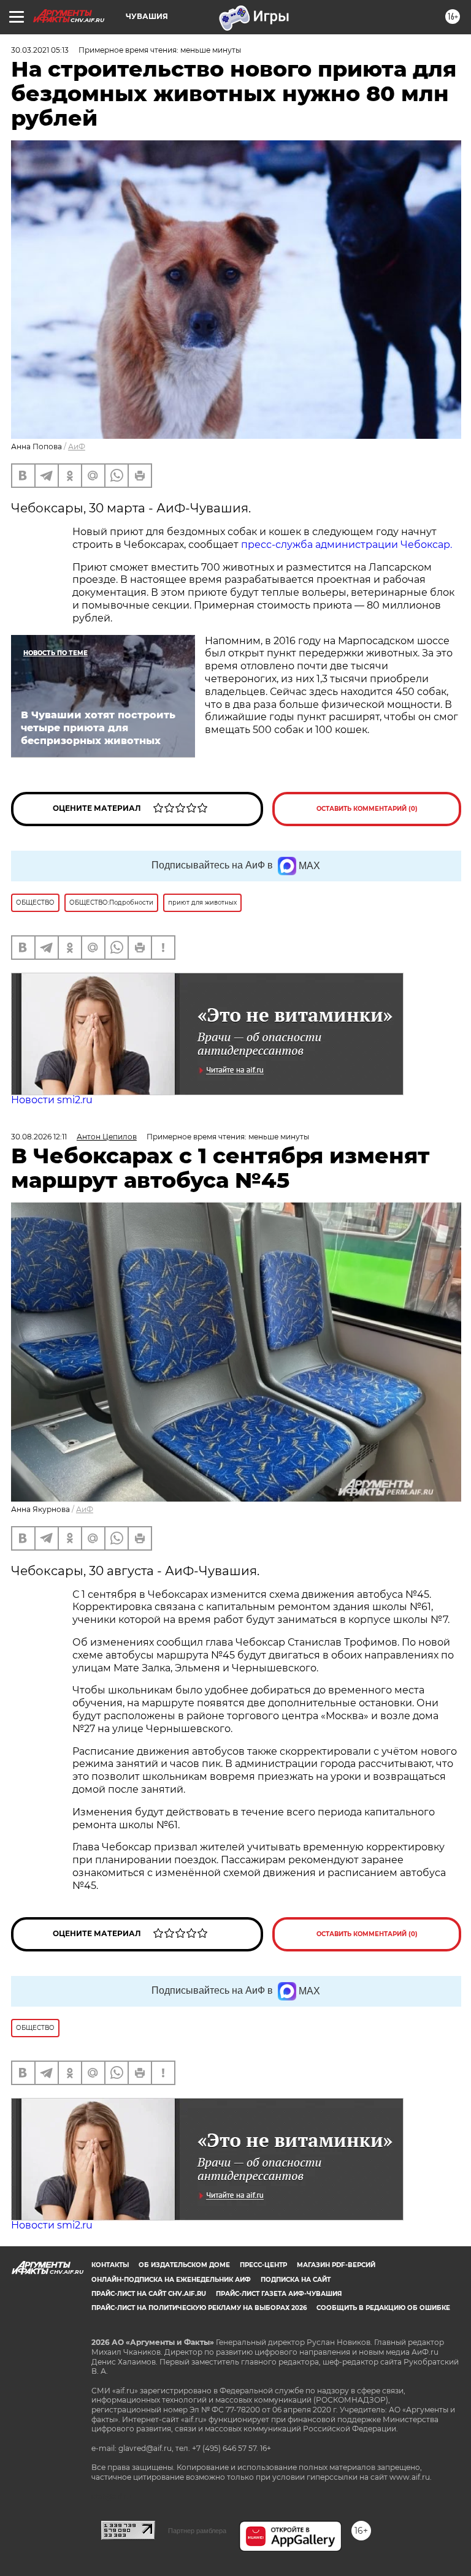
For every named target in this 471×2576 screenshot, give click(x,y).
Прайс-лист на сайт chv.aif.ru (149, 2294)
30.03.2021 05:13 (40, 50)
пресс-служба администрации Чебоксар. (347, 545)
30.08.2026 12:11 (39, 1137)
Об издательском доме (184, 2265)
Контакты (110, 2265)
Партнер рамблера (197, 2531)
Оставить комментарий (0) (367, 809)
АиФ (77, 446)
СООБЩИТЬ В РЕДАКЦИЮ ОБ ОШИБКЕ (383, 2308)
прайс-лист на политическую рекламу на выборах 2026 (199, 2308)
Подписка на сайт (296, 2280)
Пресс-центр (263, 2265)
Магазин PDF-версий (336, 2265)
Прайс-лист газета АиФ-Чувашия (279, 2294)
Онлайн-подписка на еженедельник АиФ (171, 2280)
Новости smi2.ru (52, 1100)
